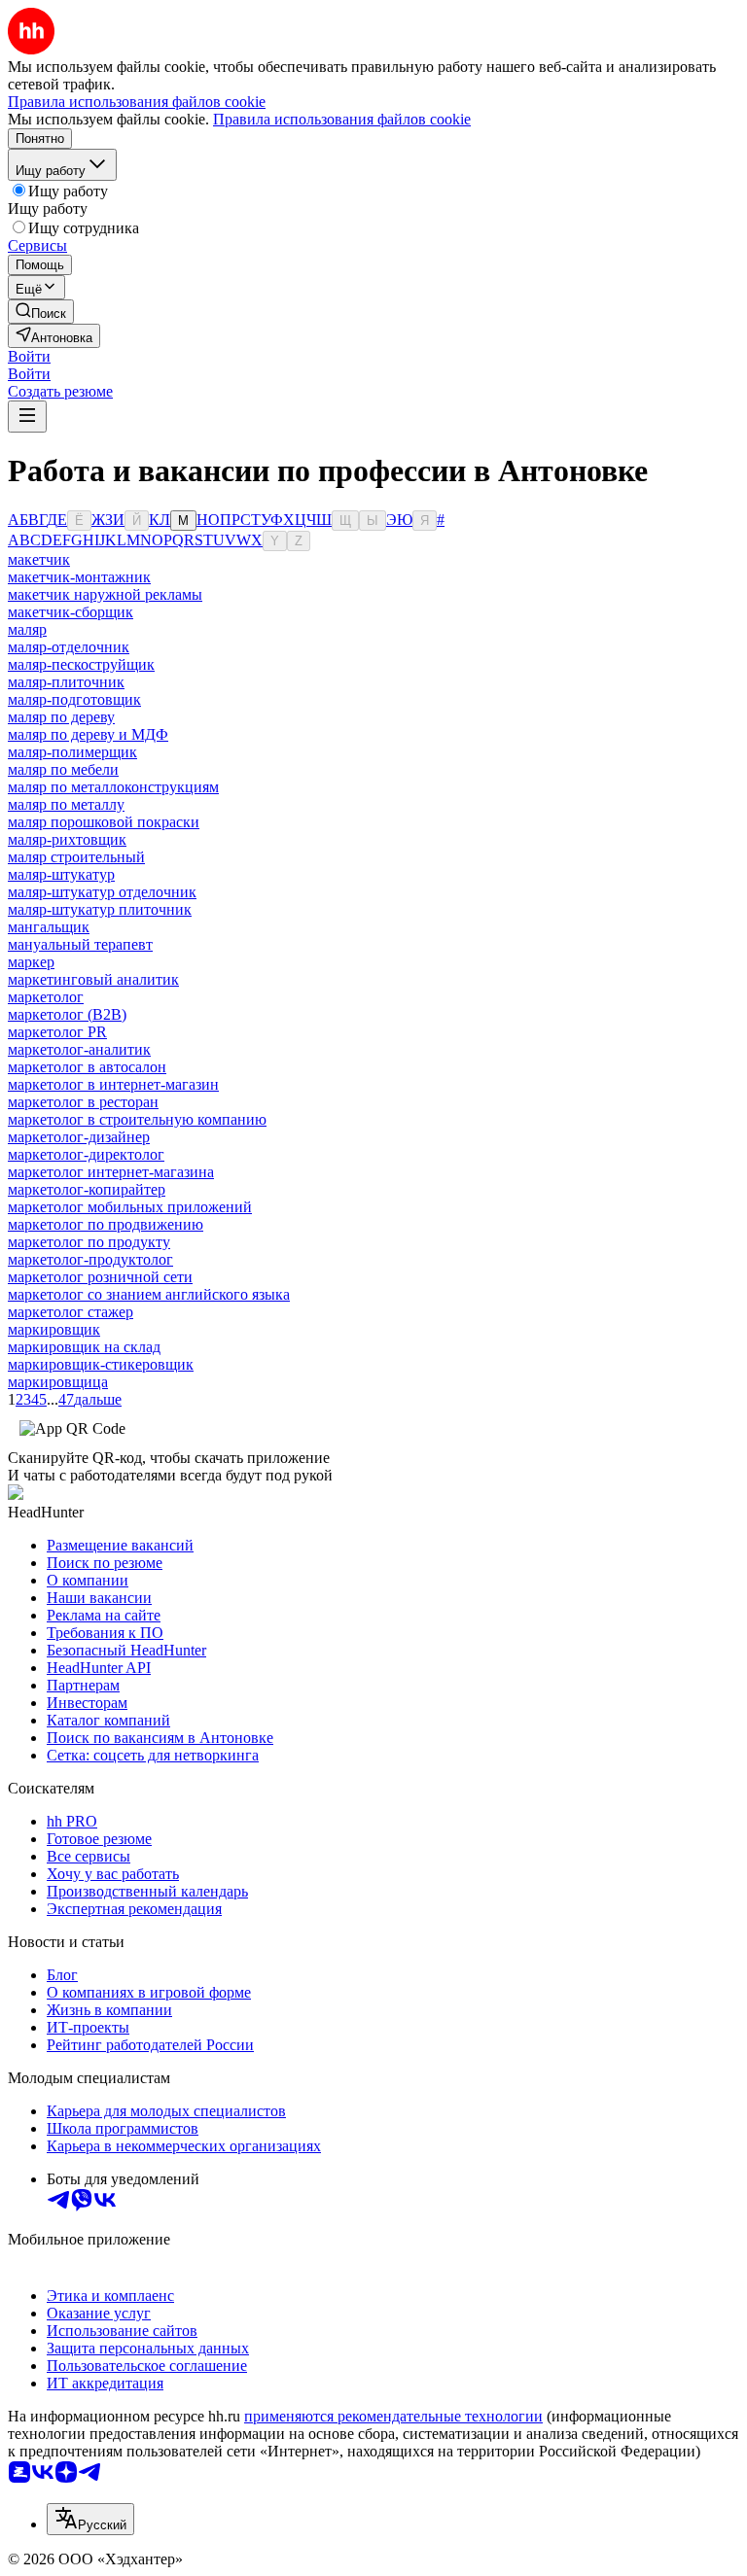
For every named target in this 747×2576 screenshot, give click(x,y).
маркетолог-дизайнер (79, 1137)
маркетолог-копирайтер (87, 1189)
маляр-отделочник (69, 647)
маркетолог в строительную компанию (137, 1119)
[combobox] (90, 2519)
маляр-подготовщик (74, 699)
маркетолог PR (57, 1032)
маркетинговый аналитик (93, 979)
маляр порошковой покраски (104, 822)
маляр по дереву (61, 717)
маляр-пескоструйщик (81, 664)
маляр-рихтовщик (67, 839)
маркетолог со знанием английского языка (149, 1294)
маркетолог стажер (71, 1312)
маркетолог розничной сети (100, 1277)
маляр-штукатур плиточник (100, 909)
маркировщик (54, 1329)
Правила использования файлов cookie (342, 119)
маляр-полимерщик (72, 752)
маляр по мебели (63, 769)
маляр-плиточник (66, 682)
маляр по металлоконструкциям (113, 787)
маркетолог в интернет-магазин (113, 1084)
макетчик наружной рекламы (105, 594)
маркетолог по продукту (89, 1242)
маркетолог (46, 997)
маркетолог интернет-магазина (111, 1172)
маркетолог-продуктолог (90, 1259)
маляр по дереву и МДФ (88, 734)
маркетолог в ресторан (83, 1102)
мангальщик (49, 927)
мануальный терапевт (80, 944)
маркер (31, 962)
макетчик (39, 559)
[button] (29, 356)
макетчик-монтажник (79, 577)
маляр (27, 629)
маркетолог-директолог (86, 1154)
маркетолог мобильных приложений (130, 1207)
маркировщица (58, 1382)
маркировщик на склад (84, 1347)
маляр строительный (76, 857)
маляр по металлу (66, 804)
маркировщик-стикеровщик (101, 1364)
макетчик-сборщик (71, 612)
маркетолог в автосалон (87, 1067)
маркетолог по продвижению (106, 1224)
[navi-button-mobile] (27, 417)
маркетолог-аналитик (79, 1049)
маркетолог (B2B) (67, 1014)
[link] (41, 312)
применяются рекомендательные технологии (393, 2416)
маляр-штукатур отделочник (102, 892)
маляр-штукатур (61, 874)
